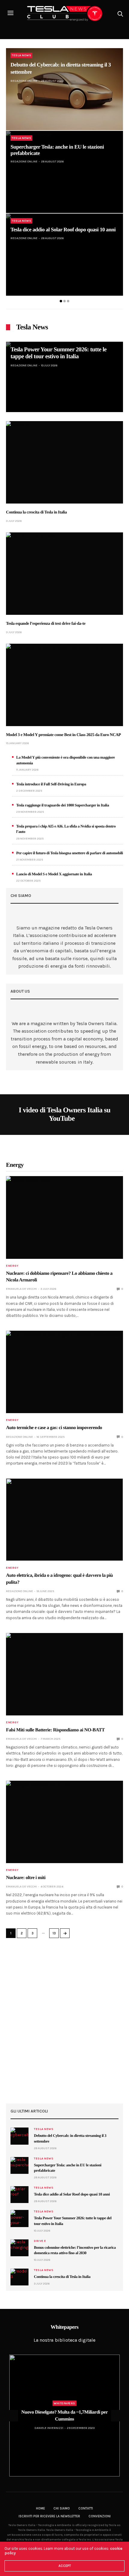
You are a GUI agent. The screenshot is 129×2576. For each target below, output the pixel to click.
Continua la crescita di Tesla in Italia (36, 512)
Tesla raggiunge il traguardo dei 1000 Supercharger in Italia (63, 805)
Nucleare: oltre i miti (26, 1878)
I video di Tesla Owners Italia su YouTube (64, 1114)
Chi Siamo (62, 2508)
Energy (12, 1266)
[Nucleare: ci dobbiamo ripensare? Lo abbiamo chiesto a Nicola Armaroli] (64, 1217)
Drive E (40, 2241)
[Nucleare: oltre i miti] (64, 1822)
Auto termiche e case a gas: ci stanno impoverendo (54, 1428)
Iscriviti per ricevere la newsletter (49, 2516)
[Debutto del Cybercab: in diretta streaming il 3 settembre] (64, 89)
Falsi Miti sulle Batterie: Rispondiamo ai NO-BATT (55, 1730)
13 (54, 1933)
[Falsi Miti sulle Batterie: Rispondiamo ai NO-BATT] (64, 1674)
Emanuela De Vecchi (21, 1289)
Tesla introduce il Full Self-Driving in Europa (51, 784)
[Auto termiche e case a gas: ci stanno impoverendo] (64, 1372)
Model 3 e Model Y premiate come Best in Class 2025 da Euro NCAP (63, 735)
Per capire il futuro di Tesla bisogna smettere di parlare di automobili (70, 853)
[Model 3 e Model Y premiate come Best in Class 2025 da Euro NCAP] (64, 685)
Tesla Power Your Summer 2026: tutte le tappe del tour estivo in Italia (58, 353)
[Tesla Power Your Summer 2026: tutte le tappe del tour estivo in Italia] (64, 377)
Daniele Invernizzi (49, 2428)
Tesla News (21, 55)
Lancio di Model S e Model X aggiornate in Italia (54, 874)
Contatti (86, 2508)
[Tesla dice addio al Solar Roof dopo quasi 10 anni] (64, 255)
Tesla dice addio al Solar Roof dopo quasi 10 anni (63, 230)
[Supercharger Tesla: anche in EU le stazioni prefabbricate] (64, 172)
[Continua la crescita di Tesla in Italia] (64, 462)
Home (40, 2508)
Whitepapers (64, 2403)
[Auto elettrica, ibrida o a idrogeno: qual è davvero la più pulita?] (64, 1520)
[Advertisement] (64, 2021)
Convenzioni (100, 2516)
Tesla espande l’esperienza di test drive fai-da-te (46, 624)
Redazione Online (24, 81)
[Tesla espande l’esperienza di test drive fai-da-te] (64, 574)
